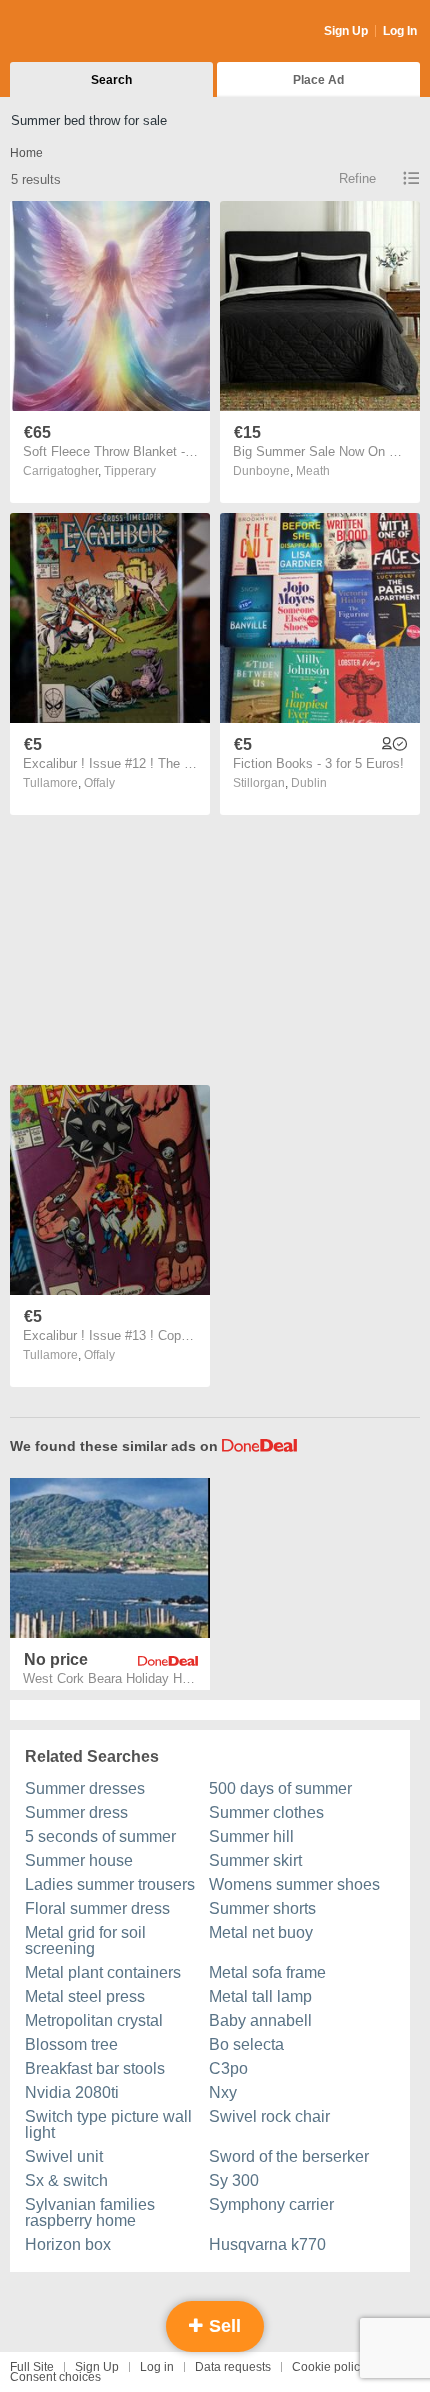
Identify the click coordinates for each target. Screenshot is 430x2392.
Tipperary (130, 471)
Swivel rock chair (269, 2116)
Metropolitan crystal (94, 2020)
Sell (222, 2326)
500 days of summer (280, 1788)
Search (111, 80)
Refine (357, 178)
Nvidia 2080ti (72, 2092)
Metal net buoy (261, 1932)
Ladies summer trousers (110, 1884)
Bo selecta (246, 2044)
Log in (157, 2367)
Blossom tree (71, 2044)
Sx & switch (66, 2180)
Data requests (233, 2367)
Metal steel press (85, 1996)
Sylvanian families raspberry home (90, 2212)
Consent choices (55, 2377)
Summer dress (76, 1812)
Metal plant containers (103, 1972)
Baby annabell (260, 2020)
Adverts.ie (88, 32)
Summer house (79, 1860)
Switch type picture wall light (108, 2124)
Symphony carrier (271, 2204)
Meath (313, 471)
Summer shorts (262, 1908)
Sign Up (346, 31)
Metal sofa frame (267, 1972)
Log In (400, 31)
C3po (228, 2068)
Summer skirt (255, 1860)
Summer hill (251, 1836)
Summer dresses (85, 1788)
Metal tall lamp (260, 1996)
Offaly (99, 783)
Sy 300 (234, 2180)
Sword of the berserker (289, 2156)
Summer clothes (266, 1812)
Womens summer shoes (294, 1884)
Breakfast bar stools (95, 2068)
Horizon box (68, 2244)
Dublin (309, 783)
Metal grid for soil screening (85, 1940)
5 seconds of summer (100, 1836)
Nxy (223, 2092)
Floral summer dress (97, 1908)
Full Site (32, 2367)
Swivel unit (64, 2156)
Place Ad (318, 80)
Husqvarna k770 (267, 2244)
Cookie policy (329, 2367)
